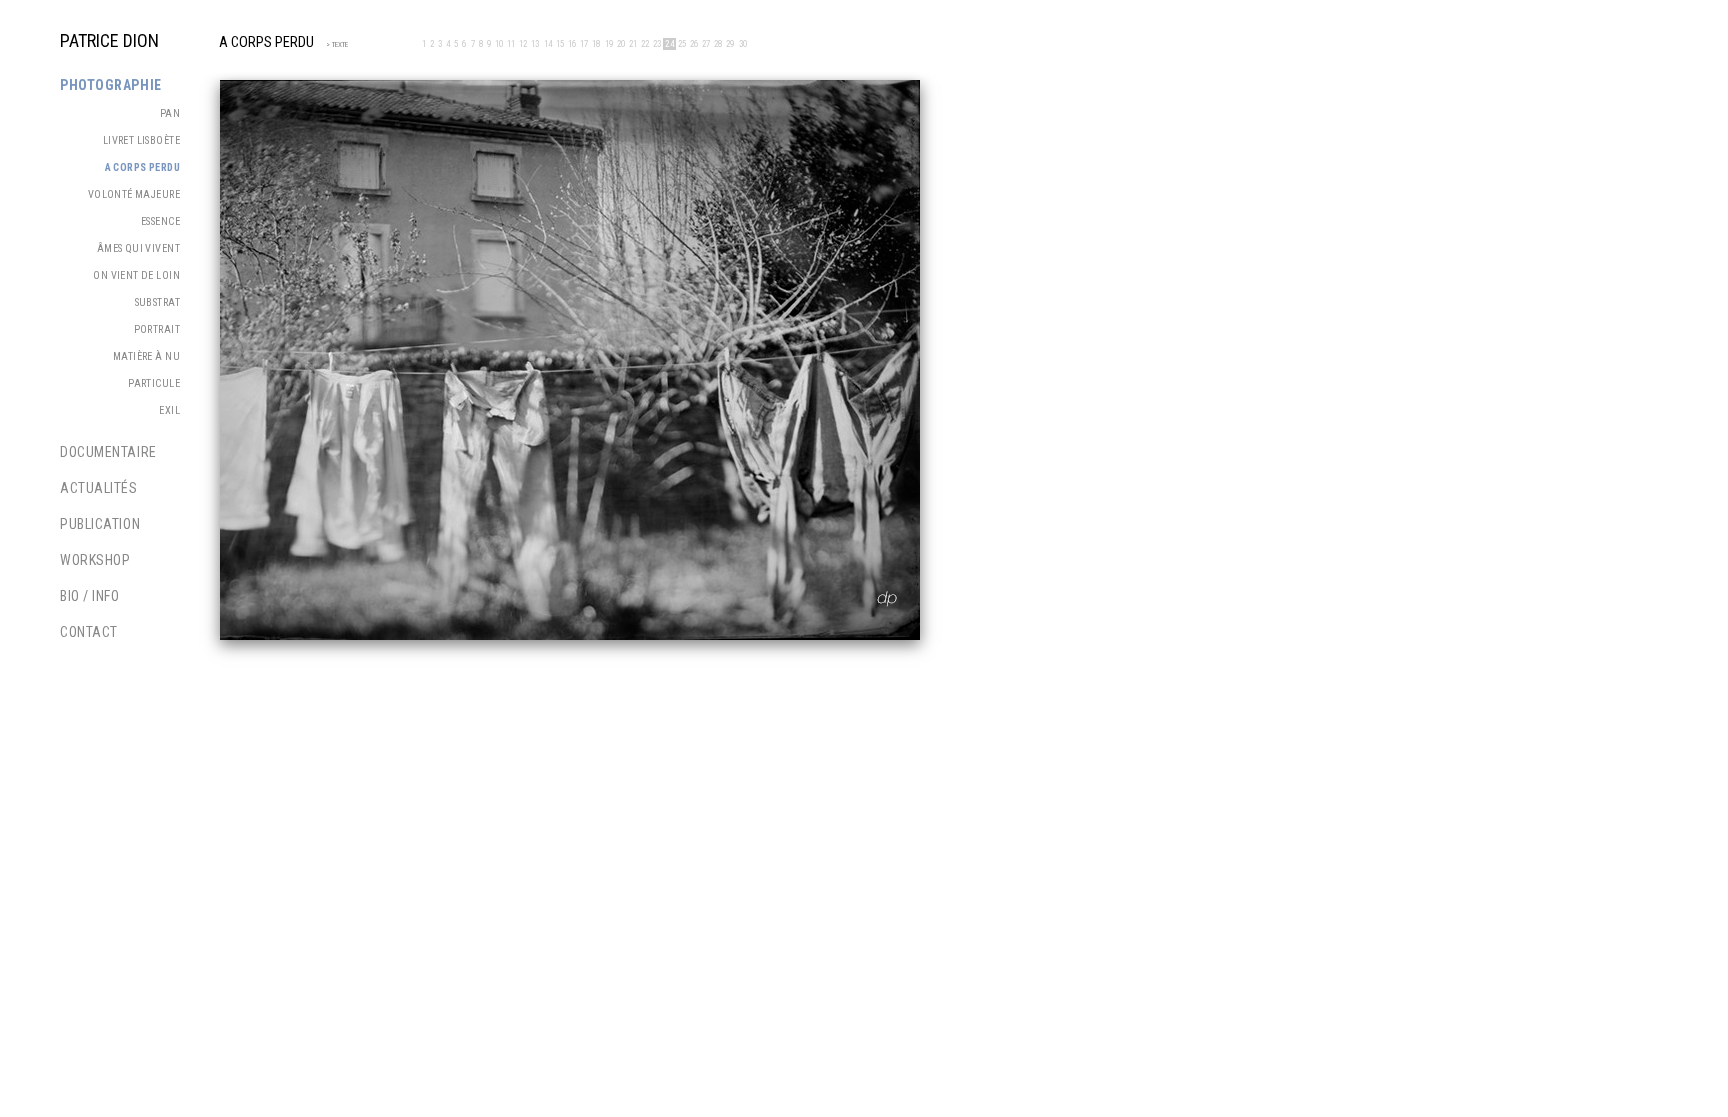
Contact (89, 632)
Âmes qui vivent (138, 248)
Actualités (99, 488)
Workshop (95, 560)
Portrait (157, 329)
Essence (160, 221)
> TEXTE (334, 44)
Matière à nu (146, 356)
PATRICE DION (109, 40)
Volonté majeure (134, 194)
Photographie (111, 85)
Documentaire (108, 452)
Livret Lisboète (141, 140)
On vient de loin (136, 275)
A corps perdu (142, 167)
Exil (169, 410)
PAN (170, 113)
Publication (100, 524)
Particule (154, 383)
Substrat (157, 302)
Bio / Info (90, 596)
